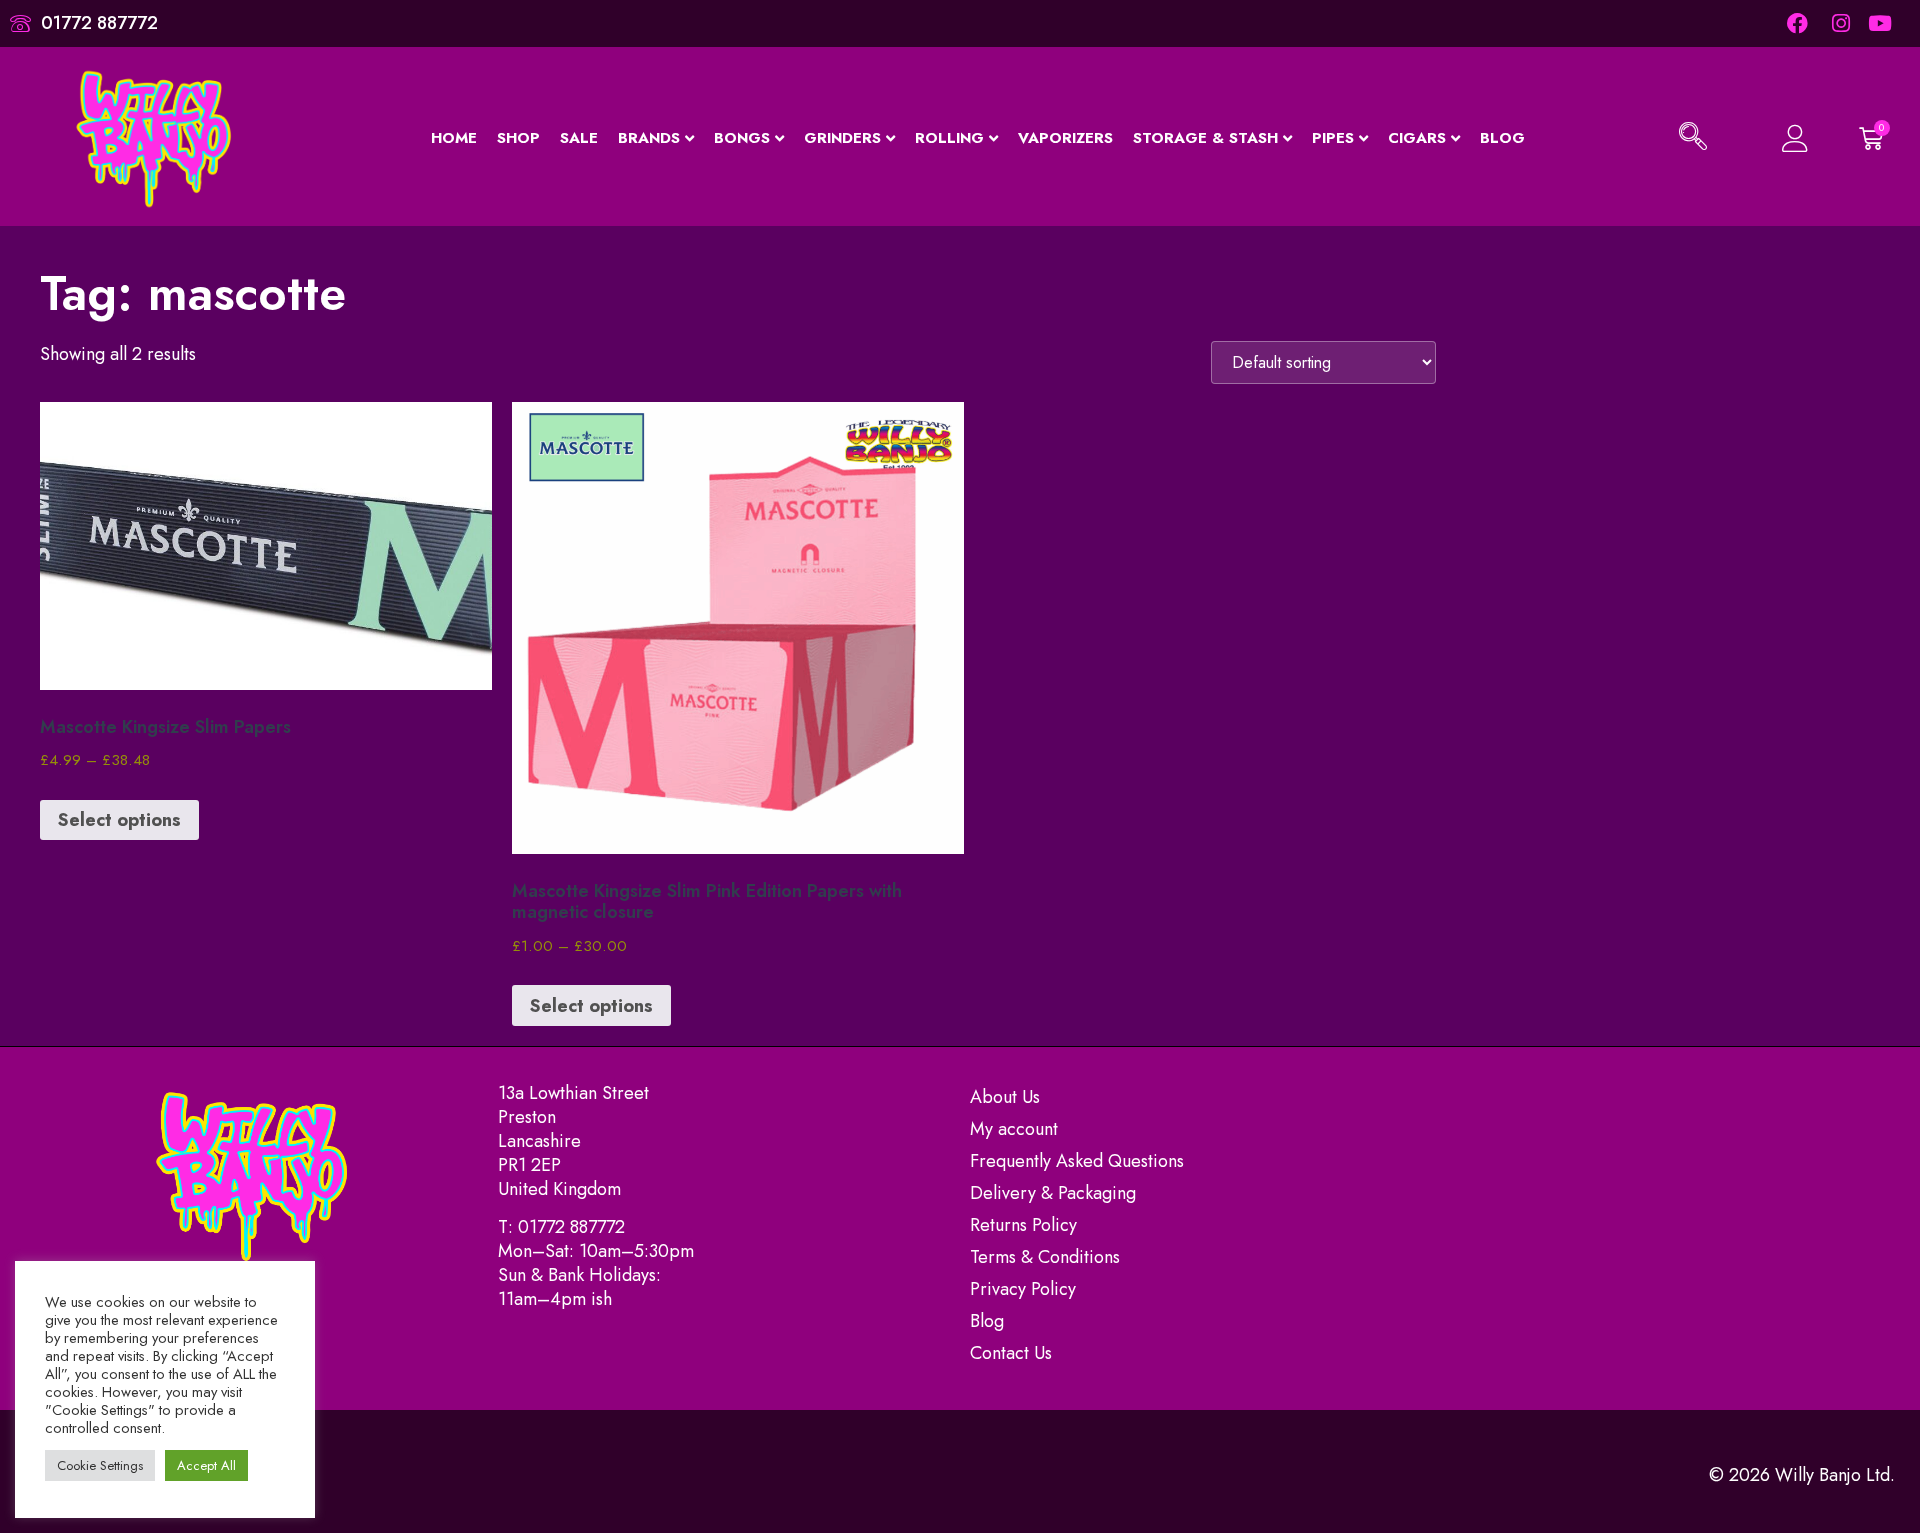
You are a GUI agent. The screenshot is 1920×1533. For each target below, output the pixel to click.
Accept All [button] (206, 1465)
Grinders (842, 138)
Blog (1502, 138)
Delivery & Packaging (1053, 1193)
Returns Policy (1023, 1225)
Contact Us (1011, 1353)
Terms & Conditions (1045, 1257)
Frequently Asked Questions (1077, 1161)
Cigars (1417, 138)
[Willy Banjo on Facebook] (1796, 23)
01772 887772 (571, 1227)
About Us (1005, 1097)
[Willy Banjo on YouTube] (1881, 23)
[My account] (1782, 138)
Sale (579, 138)
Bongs (742, 138)
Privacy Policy (1023, 1289)
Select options (119, 820)
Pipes (1333, 138)
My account (1014, 1129)
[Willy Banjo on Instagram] (1839, 23)
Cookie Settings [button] (100, 1465)
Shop (518, 138)
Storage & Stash (1205, 138)
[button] (1693, 139)
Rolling (949, 138)
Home (454, 138)
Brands (649, 138)
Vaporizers (1065, 138)
